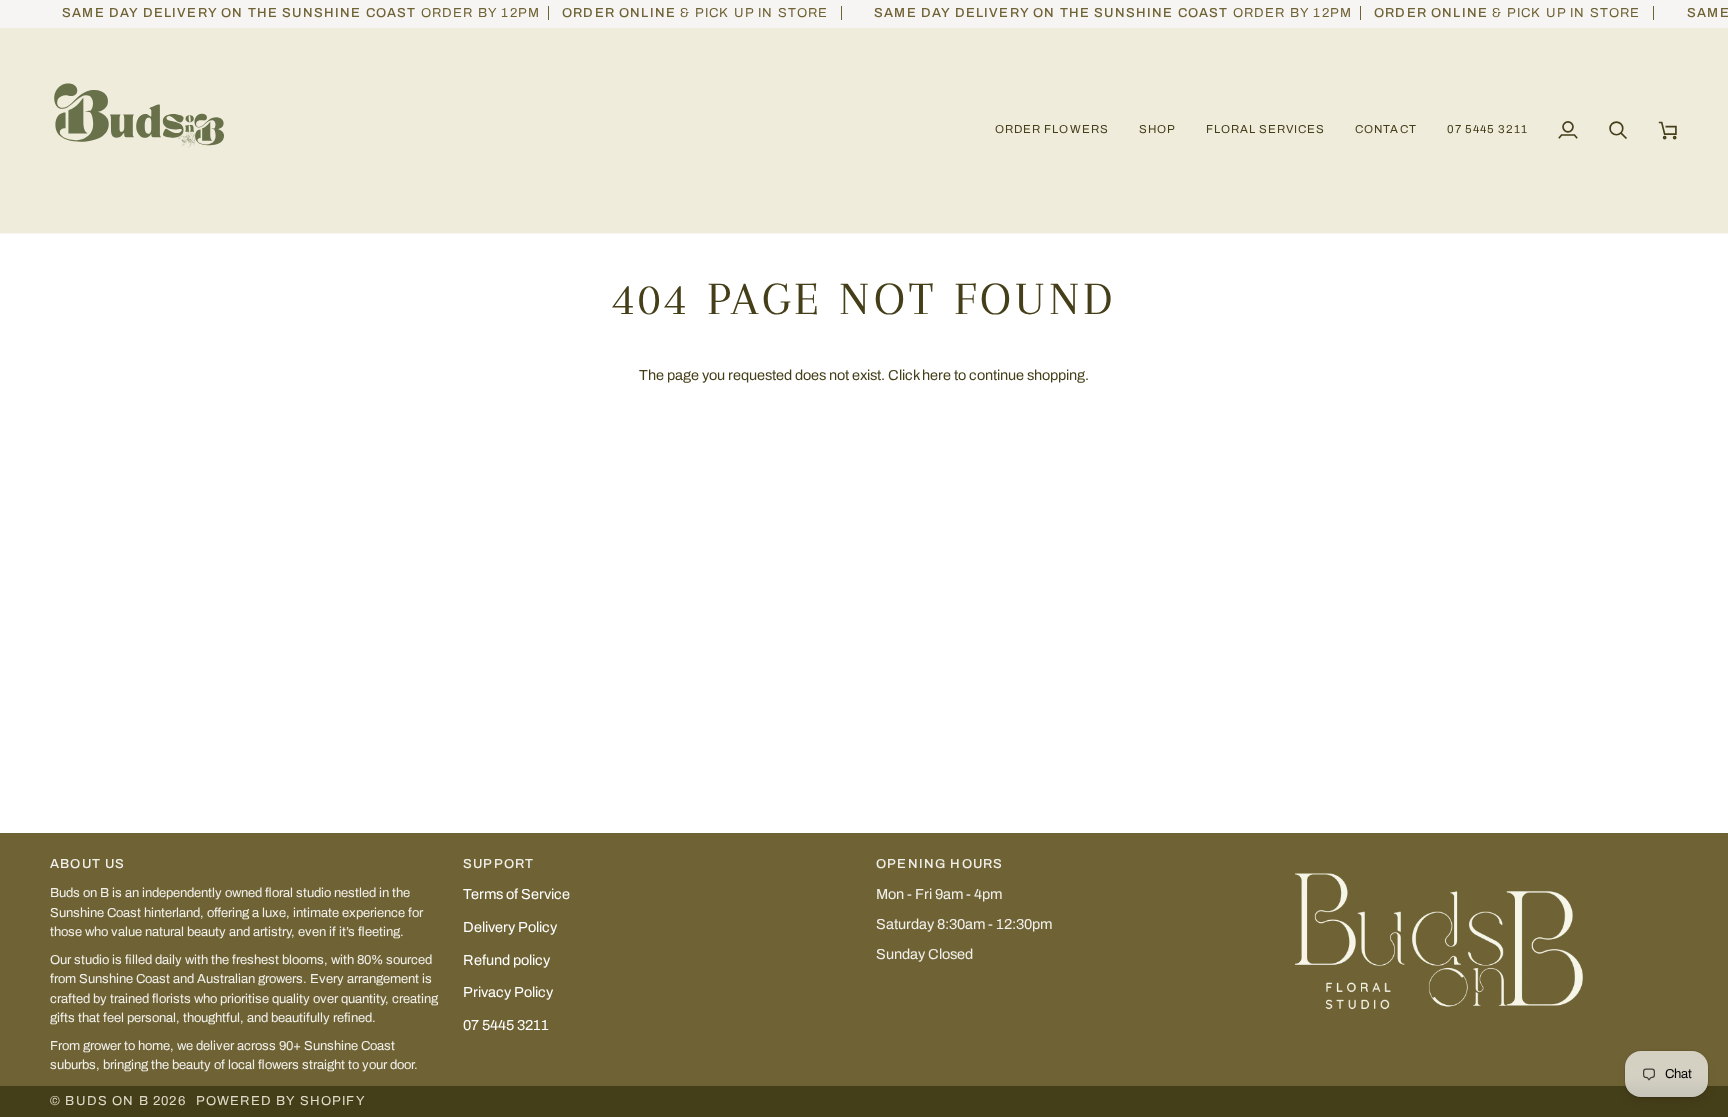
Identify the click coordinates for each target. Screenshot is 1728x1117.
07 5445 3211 (506, 1025)
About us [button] (87, 864)
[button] (1157, 130)
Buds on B (107, 1101)
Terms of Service (516, 894)
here (936, 375)
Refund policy (506, 960)
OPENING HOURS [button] (939, 864)
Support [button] (498, 864)
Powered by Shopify (281, 1101)
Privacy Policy (508, 992)
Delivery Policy (510, 927)
